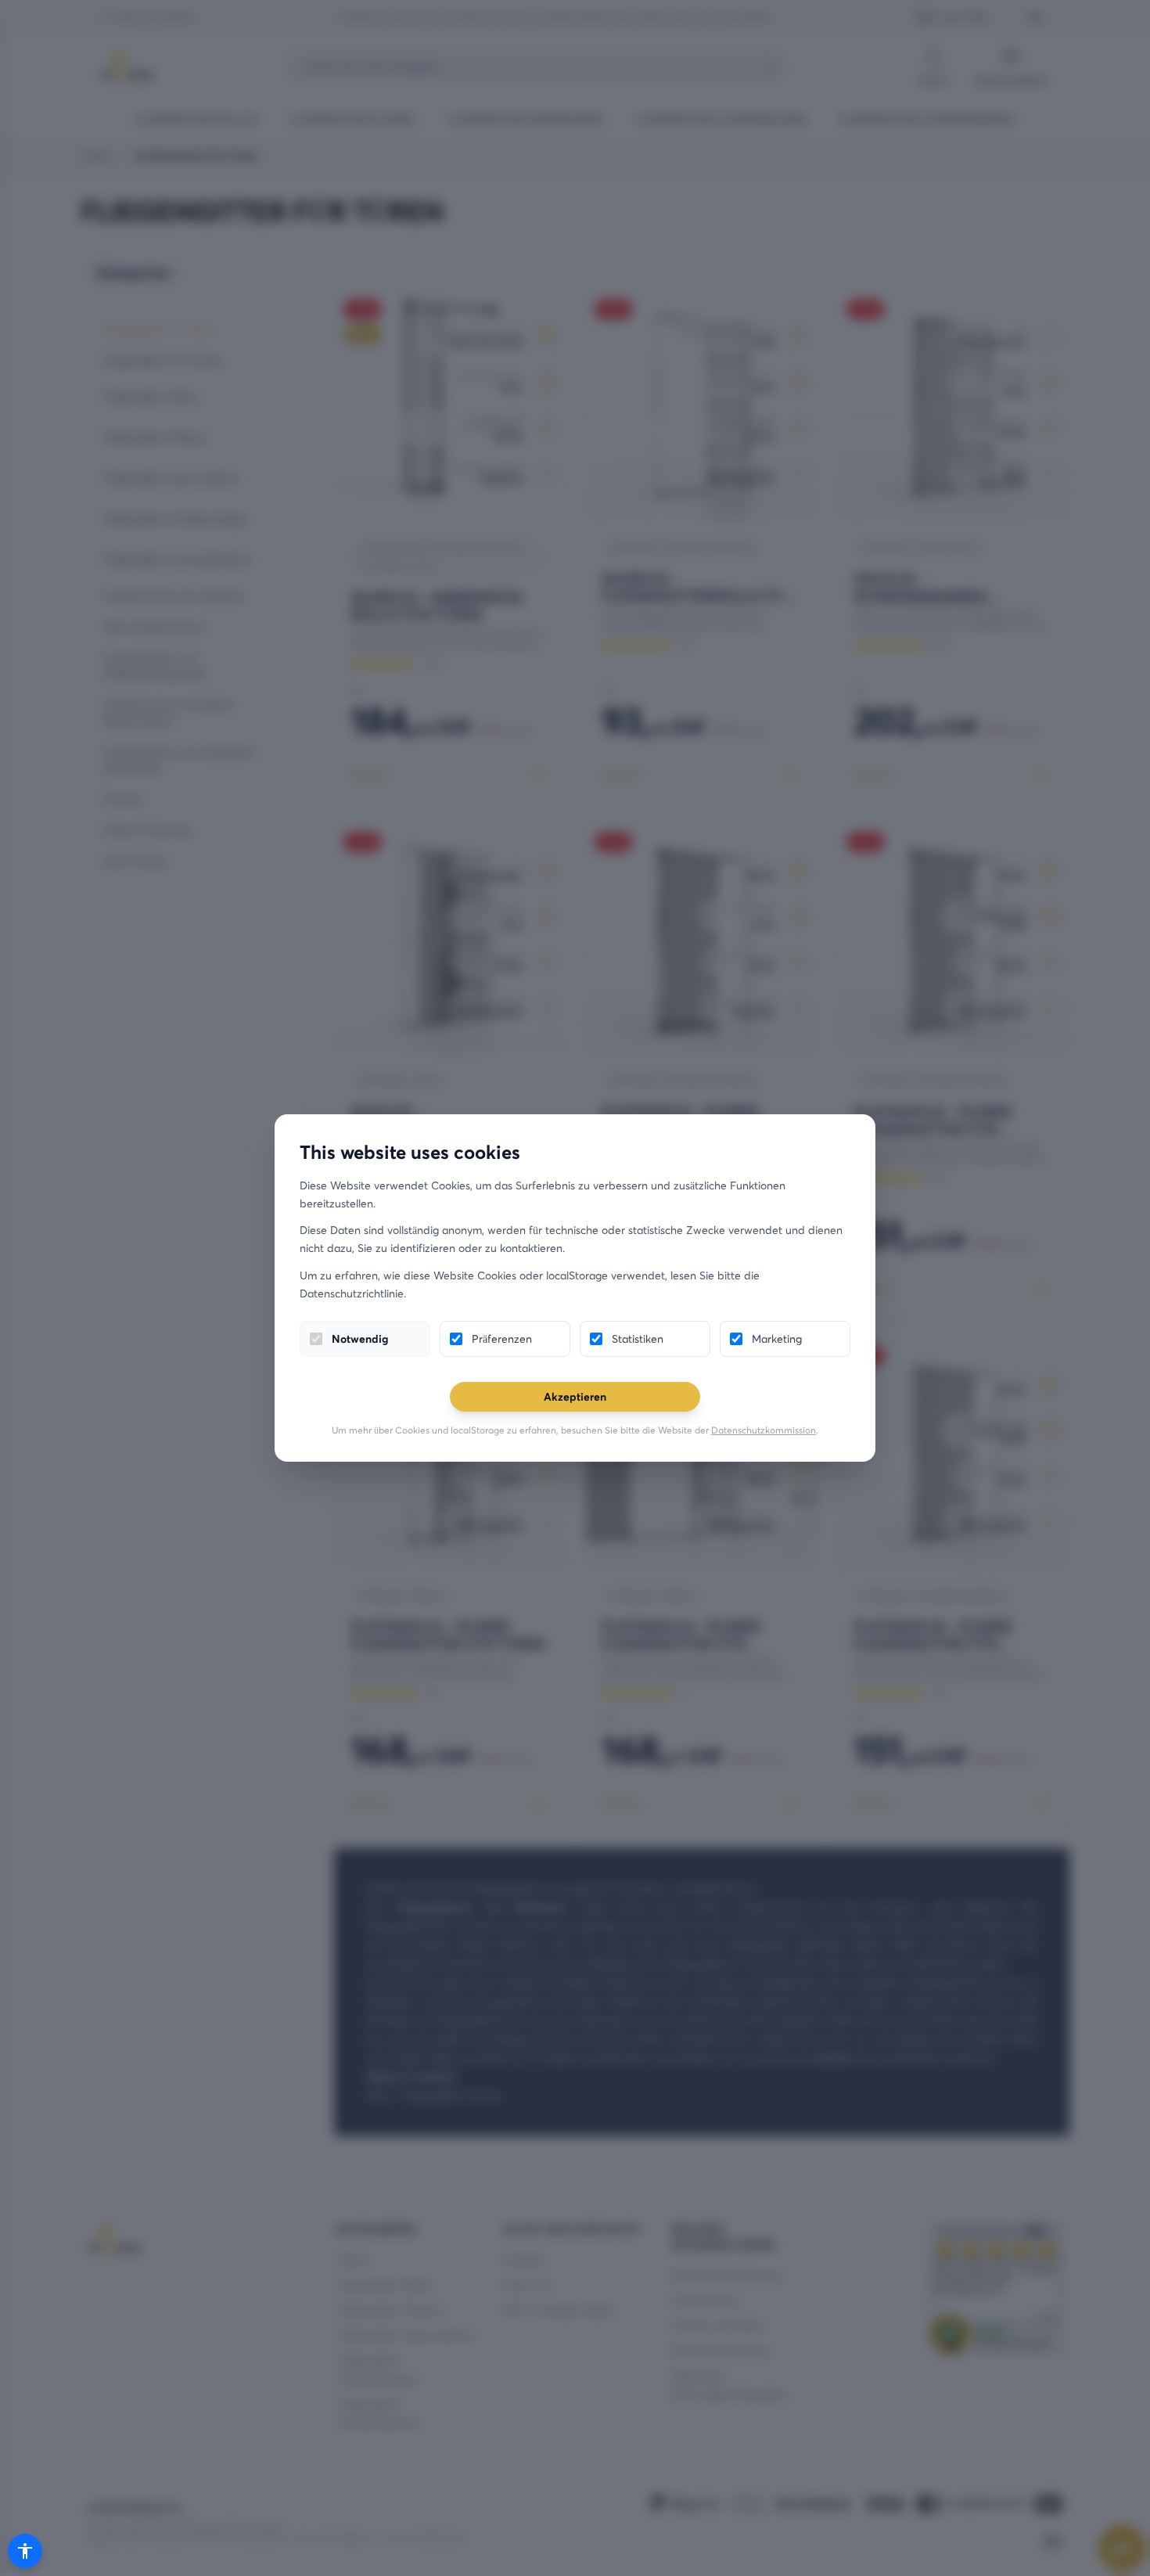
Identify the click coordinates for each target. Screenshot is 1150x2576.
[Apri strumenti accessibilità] (25, 2551)
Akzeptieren (575, 1396)
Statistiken (638, 1338)
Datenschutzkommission (764, 1430)
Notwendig (360, 1338)
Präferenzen (502, 1338)
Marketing (777, 1338)
